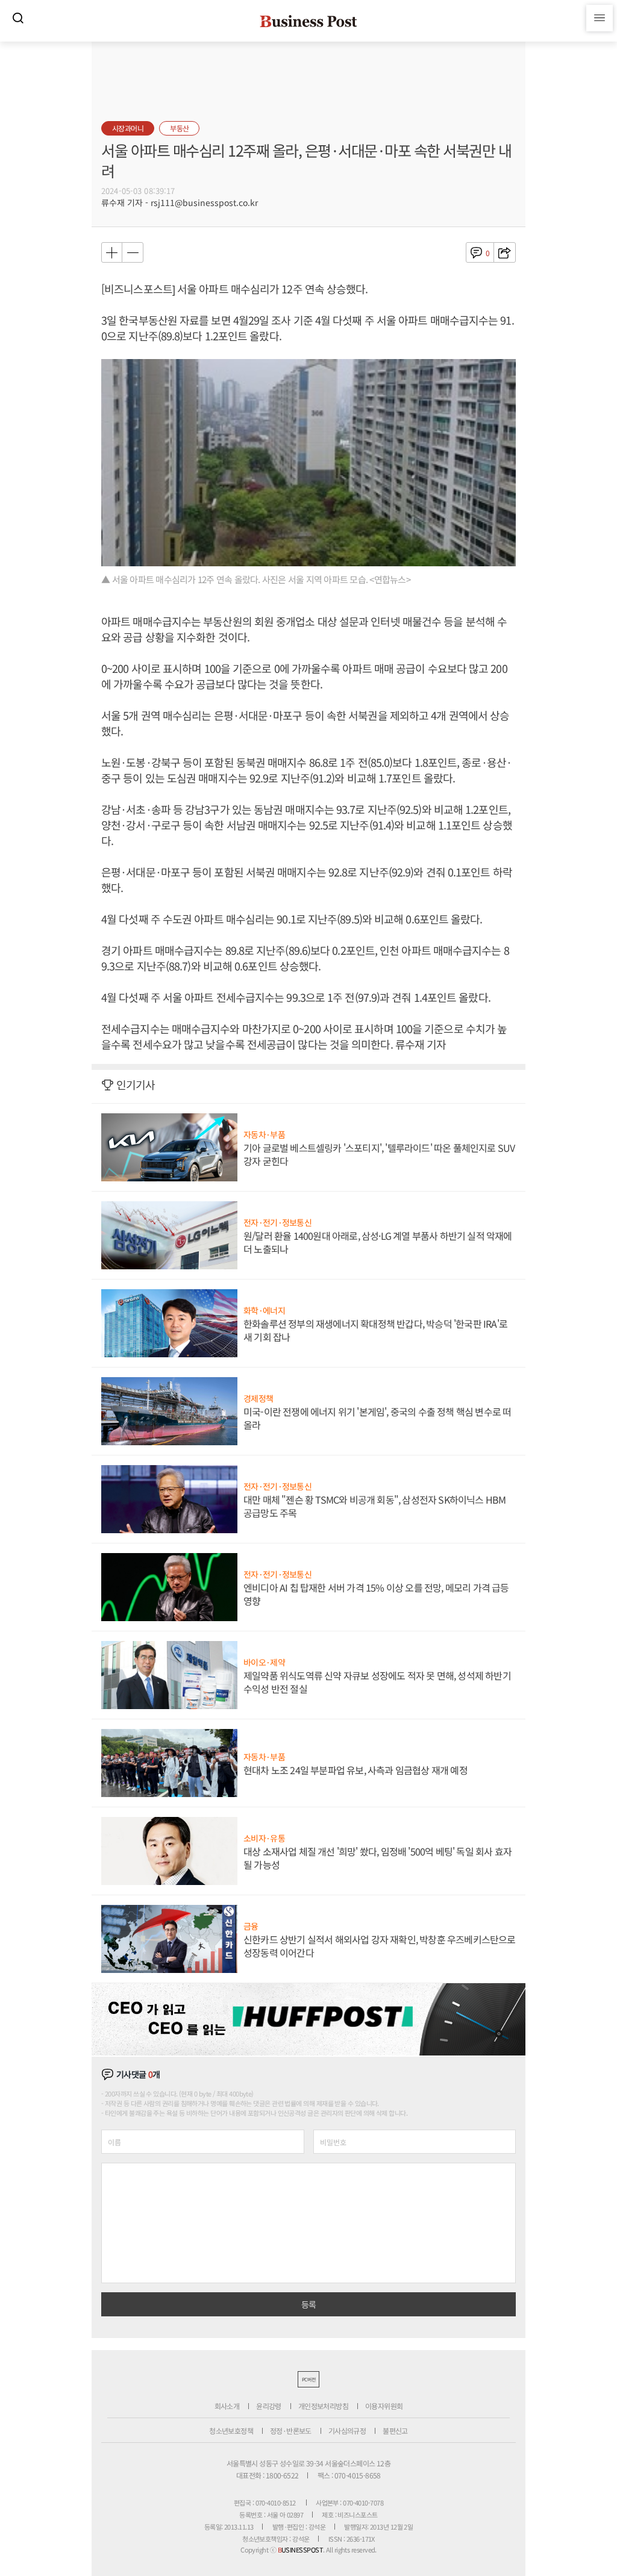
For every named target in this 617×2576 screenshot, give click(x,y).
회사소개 (227, 2406)
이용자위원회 (384, 2406)
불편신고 (395, 2431)
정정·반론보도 (291, 2431)
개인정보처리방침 (323, 2406)
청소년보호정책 (231, 2431)
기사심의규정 (347, 2431)
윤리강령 (269, 2406)
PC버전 (308, 2379)
